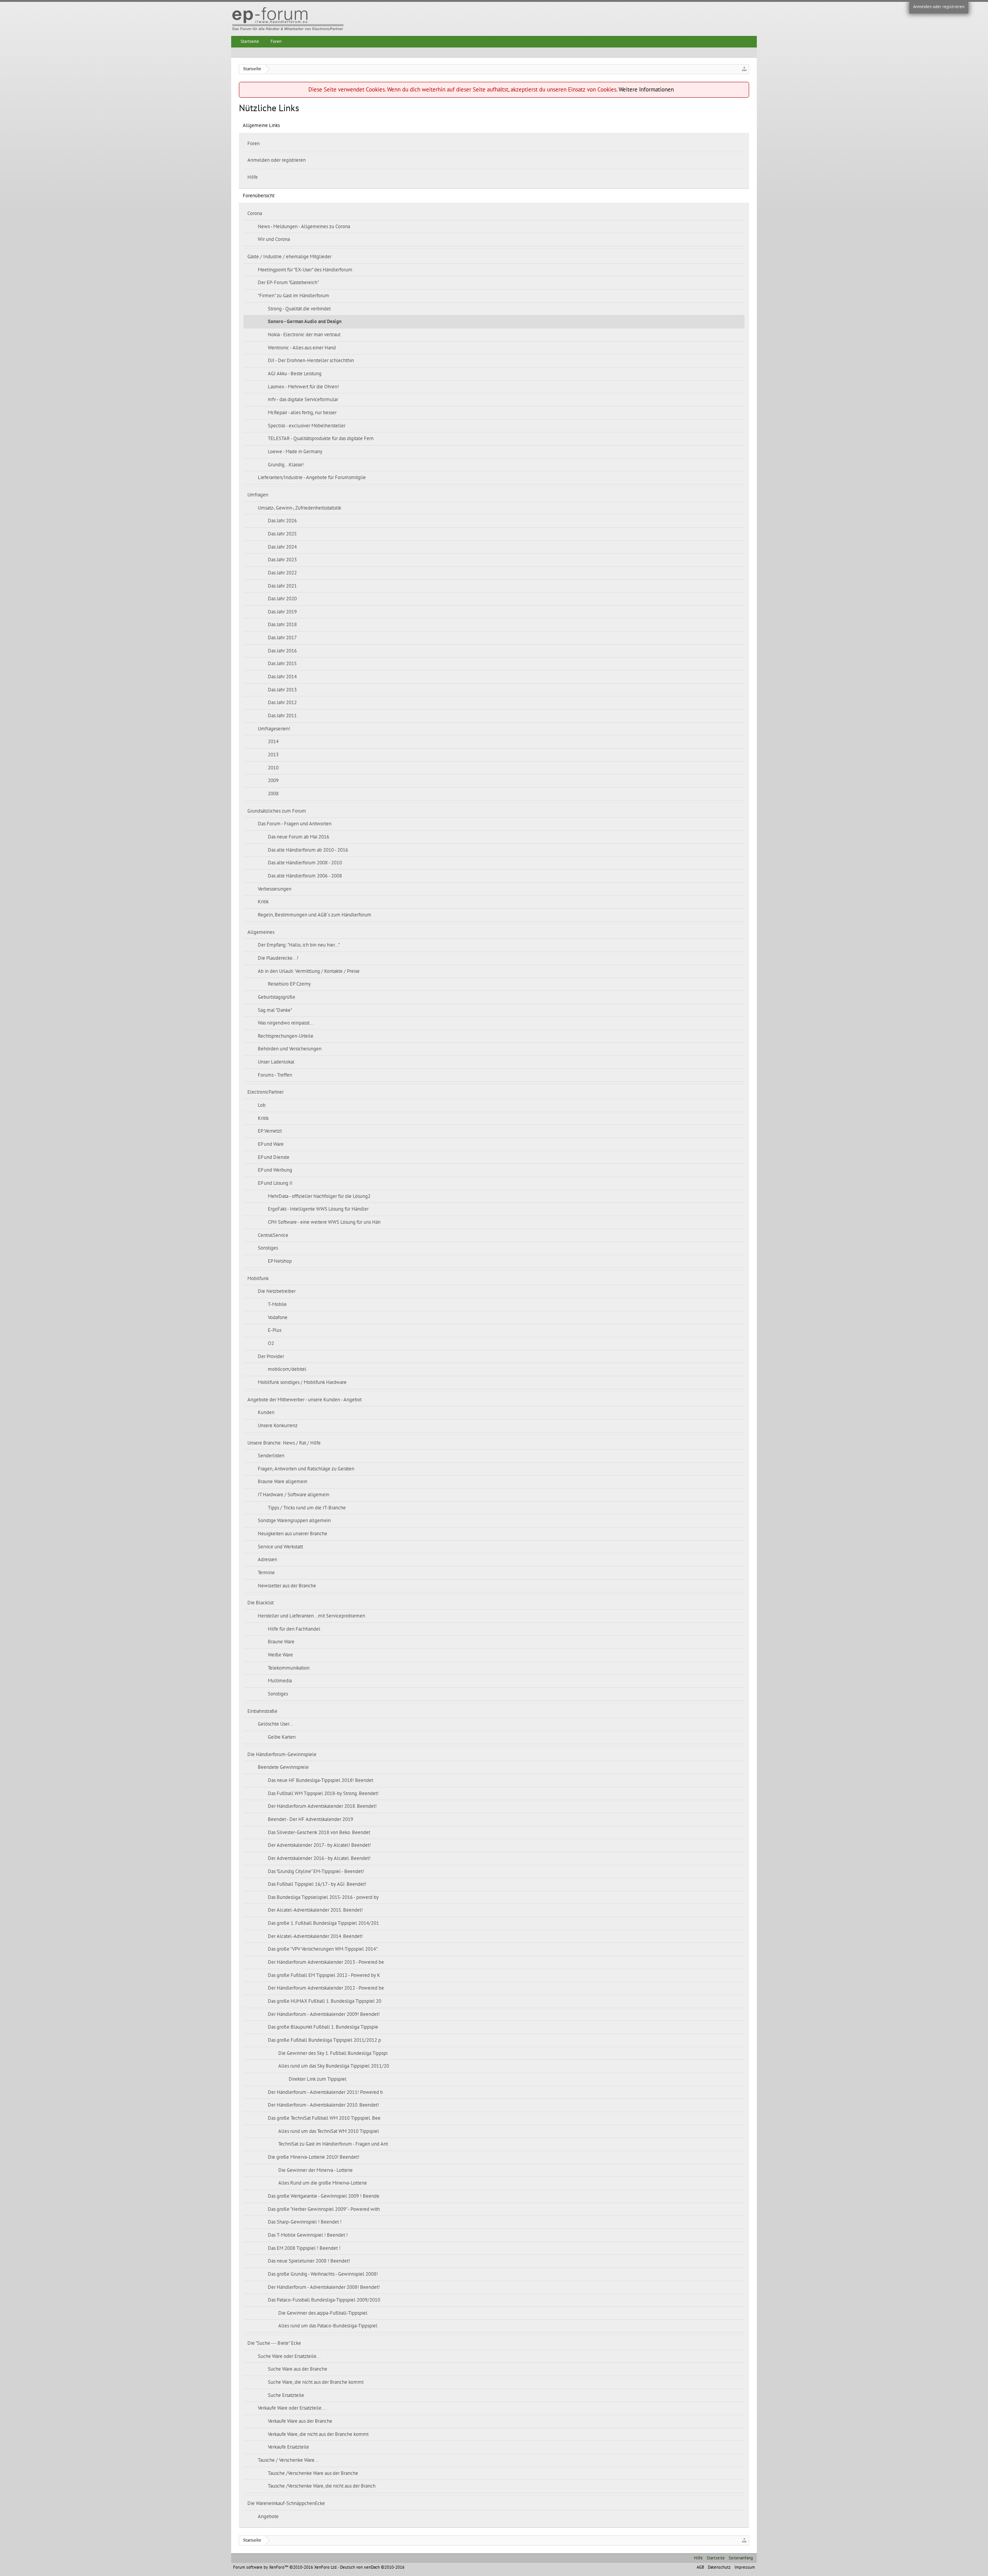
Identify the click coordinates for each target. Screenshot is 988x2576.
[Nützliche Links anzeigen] (744, 69)
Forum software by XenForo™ (285, 2567)
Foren (254, 144)
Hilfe (253, 177)
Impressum (745, 2567)
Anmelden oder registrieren (939, 7)
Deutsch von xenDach (372, 2567)
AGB (700, 2567)
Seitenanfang (741, 2558)
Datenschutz (719, 2567)
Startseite (250, 41)
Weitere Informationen (646, 90)
